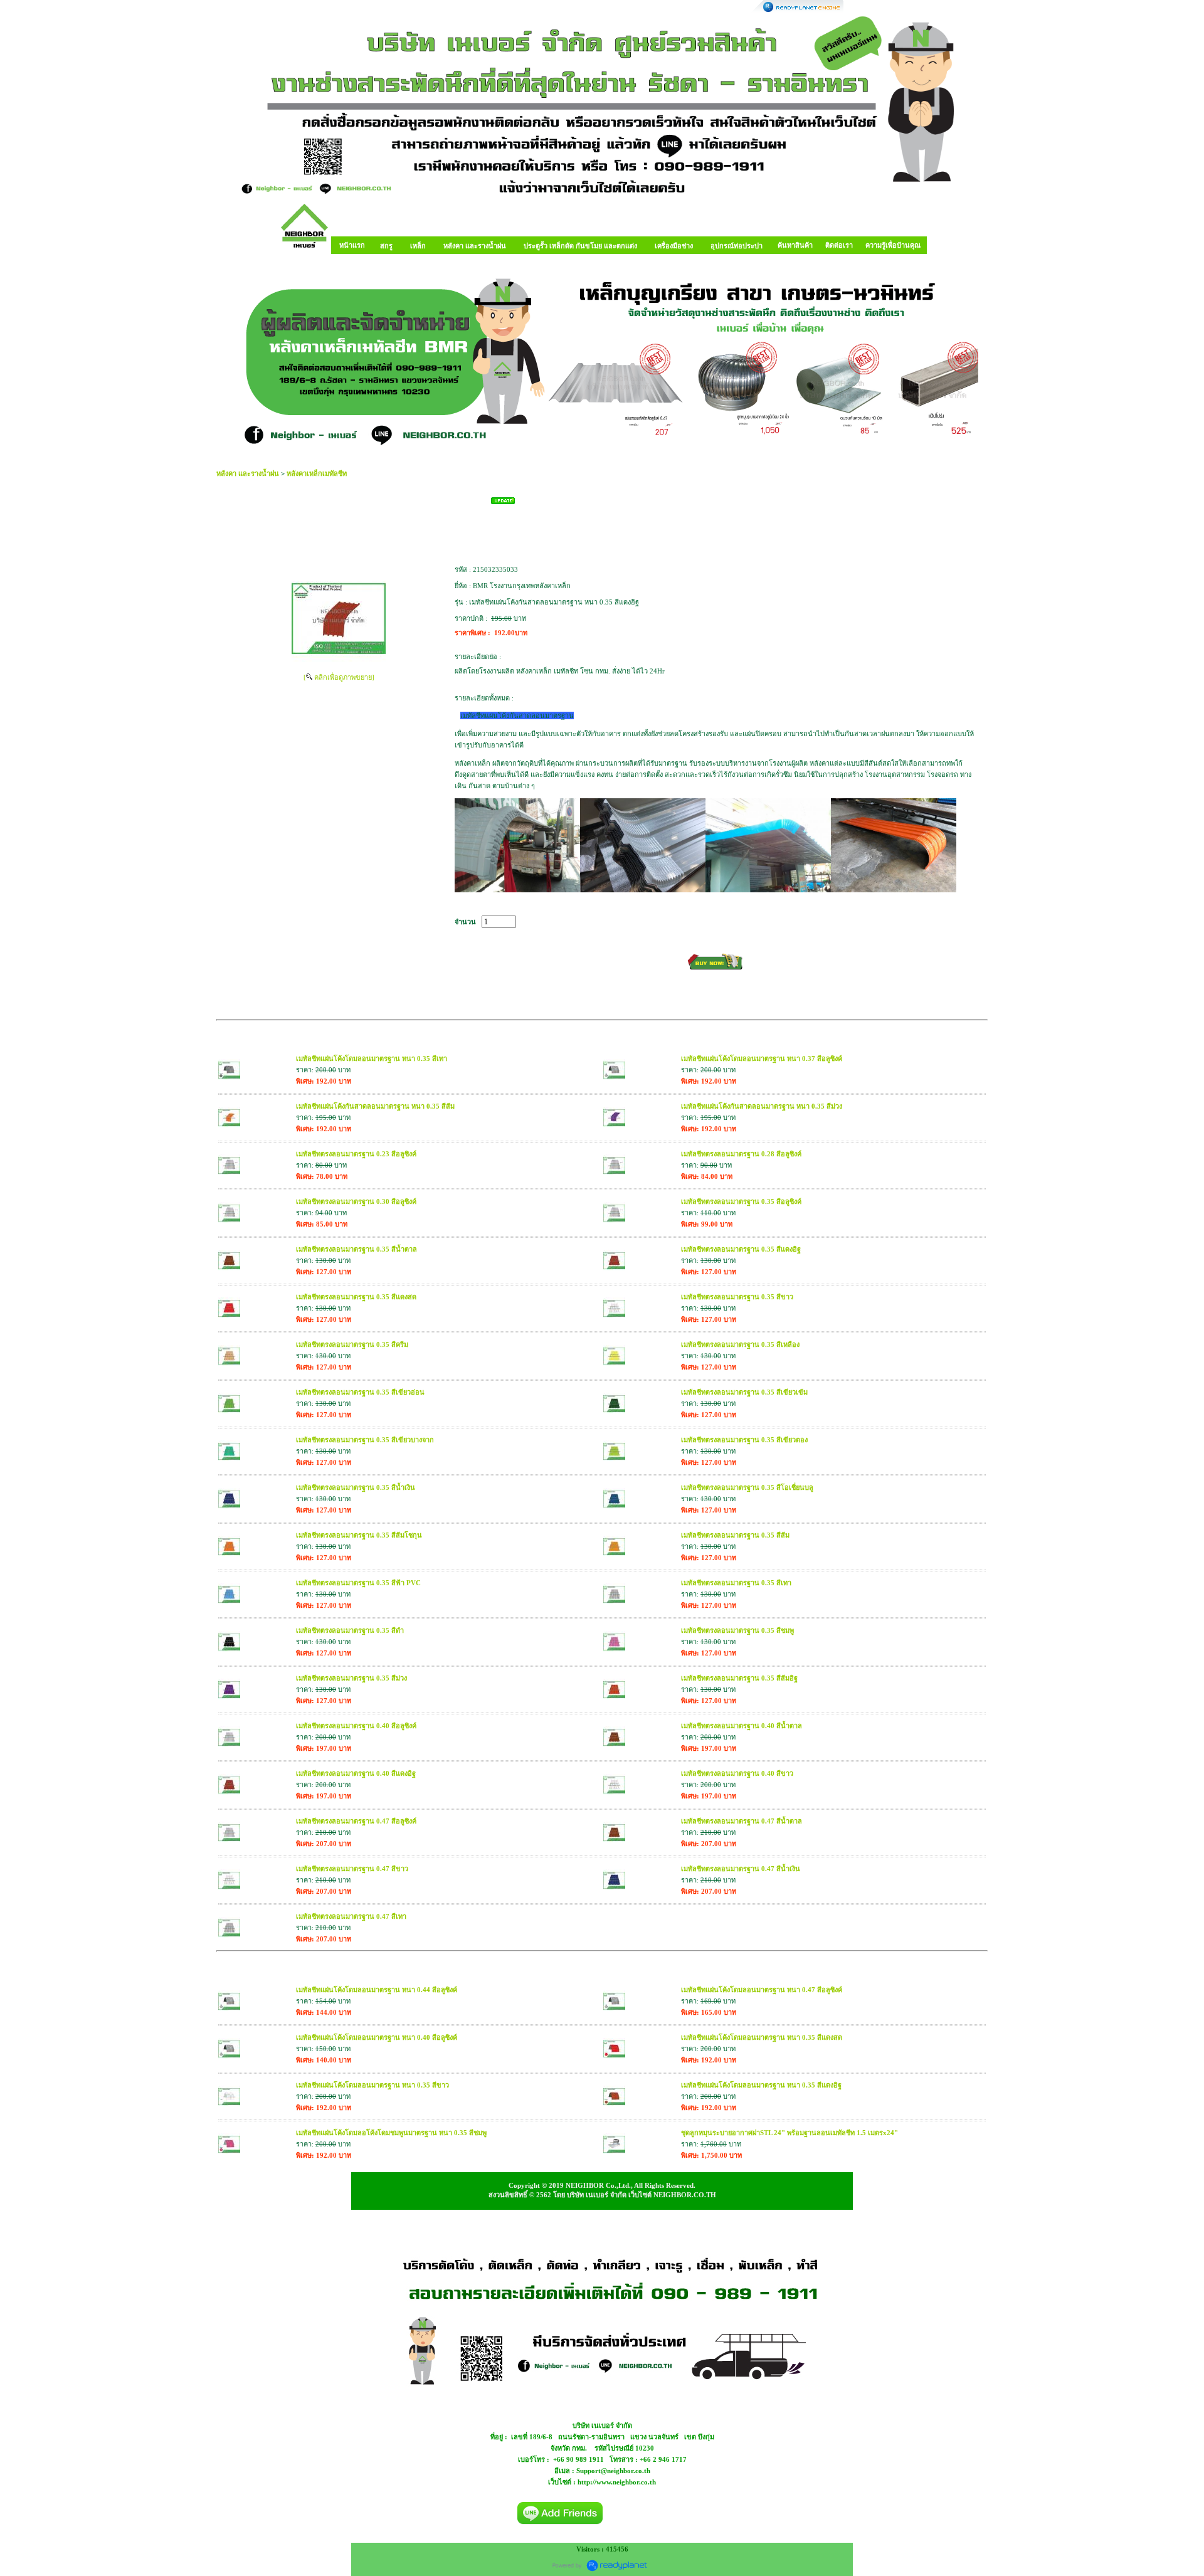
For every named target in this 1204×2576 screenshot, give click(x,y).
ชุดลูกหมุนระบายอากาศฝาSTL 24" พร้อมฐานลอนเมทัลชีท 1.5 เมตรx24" (789, 2133)
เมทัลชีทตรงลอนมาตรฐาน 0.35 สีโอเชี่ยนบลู (747, 1487)
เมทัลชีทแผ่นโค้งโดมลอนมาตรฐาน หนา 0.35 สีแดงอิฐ (761, 2085)
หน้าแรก (352, 245)
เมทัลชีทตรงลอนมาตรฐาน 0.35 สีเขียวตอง (744, 1440)
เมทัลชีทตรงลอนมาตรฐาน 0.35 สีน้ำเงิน (356, 1487)
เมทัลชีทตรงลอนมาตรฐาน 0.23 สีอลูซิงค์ (356, 1154)
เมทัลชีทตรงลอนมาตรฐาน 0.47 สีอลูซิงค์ (356, 1821)
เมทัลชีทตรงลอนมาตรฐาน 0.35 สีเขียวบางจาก (365, 1440)
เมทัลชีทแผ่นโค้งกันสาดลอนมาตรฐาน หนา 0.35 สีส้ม (375, 1106)
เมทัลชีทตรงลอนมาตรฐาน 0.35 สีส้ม (735, 1535)
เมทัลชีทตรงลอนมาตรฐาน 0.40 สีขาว (737, 1773)
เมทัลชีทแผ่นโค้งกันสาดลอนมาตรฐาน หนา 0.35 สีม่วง (762, 1106)
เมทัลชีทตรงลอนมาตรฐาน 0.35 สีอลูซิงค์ (741, 1201)
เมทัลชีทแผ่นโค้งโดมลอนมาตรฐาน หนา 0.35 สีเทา (372, 1058)
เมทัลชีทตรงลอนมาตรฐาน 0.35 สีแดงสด (356, 1297)
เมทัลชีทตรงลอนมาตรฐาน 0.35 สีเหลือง (740, 1344)
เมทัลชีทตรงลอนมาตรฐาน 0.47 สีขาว (352, 1869)
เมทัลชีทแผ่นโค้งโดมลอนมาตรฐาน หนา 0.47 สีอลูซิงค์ (762, 1990)
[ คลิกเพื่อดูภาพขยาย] (339, 677)
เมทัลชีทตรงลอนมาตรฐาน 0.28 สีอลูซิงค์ (741, 1154)
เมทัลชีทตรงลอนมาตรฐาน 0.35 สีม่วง (351, 1678)
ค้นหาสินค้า (795, 245)
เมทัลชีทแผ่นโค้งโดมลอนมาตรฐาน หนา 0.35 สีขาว (372, 2085)
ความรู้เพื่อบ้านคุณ (893, 245)
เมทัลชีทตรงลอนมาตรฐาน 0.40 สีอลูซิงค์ (356, 1726)
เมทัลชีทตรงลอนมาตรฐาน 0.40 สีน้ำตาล (742, 1726)
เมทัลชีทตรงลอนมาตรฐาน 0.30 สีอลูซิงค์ (356, 1201)
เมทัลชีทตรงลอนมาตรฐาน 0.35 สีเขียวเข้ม (744, 1392)
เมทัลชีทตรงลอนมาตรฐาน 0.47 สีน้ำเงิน (741, 1869)
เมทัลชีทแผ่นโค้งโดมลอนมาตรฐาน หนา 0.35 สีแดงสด (762, 2037)
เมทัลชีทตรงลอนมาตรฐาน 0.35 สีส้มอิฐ (739, 1678)
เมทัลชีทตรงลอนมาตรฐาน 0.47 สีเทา (351, 1916)
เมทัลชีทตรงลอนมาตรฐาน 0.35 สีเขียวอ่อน (360, 1392)
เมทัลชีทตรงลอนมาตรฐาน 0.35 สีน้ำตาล (356, 1249)
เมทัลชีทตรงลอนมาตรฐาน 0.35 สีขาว (737, 1297)
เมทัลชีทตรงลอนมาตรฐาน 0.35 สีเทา (736, 1583)
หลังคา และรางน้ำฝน (248, 473)
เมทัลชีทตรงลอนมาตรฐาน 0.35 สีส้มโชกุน (359, 1535)
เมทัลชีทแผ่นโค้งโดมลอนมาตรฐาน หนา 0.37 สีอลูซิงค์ (762, 1058)
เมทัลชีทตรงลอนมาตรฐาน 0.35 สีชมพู (737, 1630)
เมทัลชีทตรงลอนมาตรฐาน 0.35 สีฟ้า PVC (358, 1583)
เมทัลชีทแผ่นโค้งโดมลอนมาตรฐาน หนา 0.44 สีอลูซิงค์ (377, 1990)
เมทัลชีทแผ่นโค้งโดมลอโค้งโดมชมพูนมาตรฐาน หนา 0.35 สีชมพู (391, 2133)
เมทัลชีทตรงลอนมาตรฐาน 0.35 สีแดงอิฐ (741, 1249)
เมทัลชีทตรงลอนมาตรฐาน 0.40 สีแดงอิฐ (356, 1773)
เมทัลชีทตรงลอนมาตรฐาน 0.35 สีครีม (352, 1344)
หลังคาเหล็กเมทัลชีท (317, 473)
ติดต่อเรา (839, 245)
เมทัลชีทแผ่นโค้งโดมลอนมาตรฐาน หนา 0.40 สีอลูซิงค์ (377, 2037)
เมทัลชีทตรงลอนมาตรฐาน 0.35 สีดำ (350, 1630)
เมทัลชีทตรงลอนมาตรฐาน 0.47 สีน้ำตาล (742, 1821)
